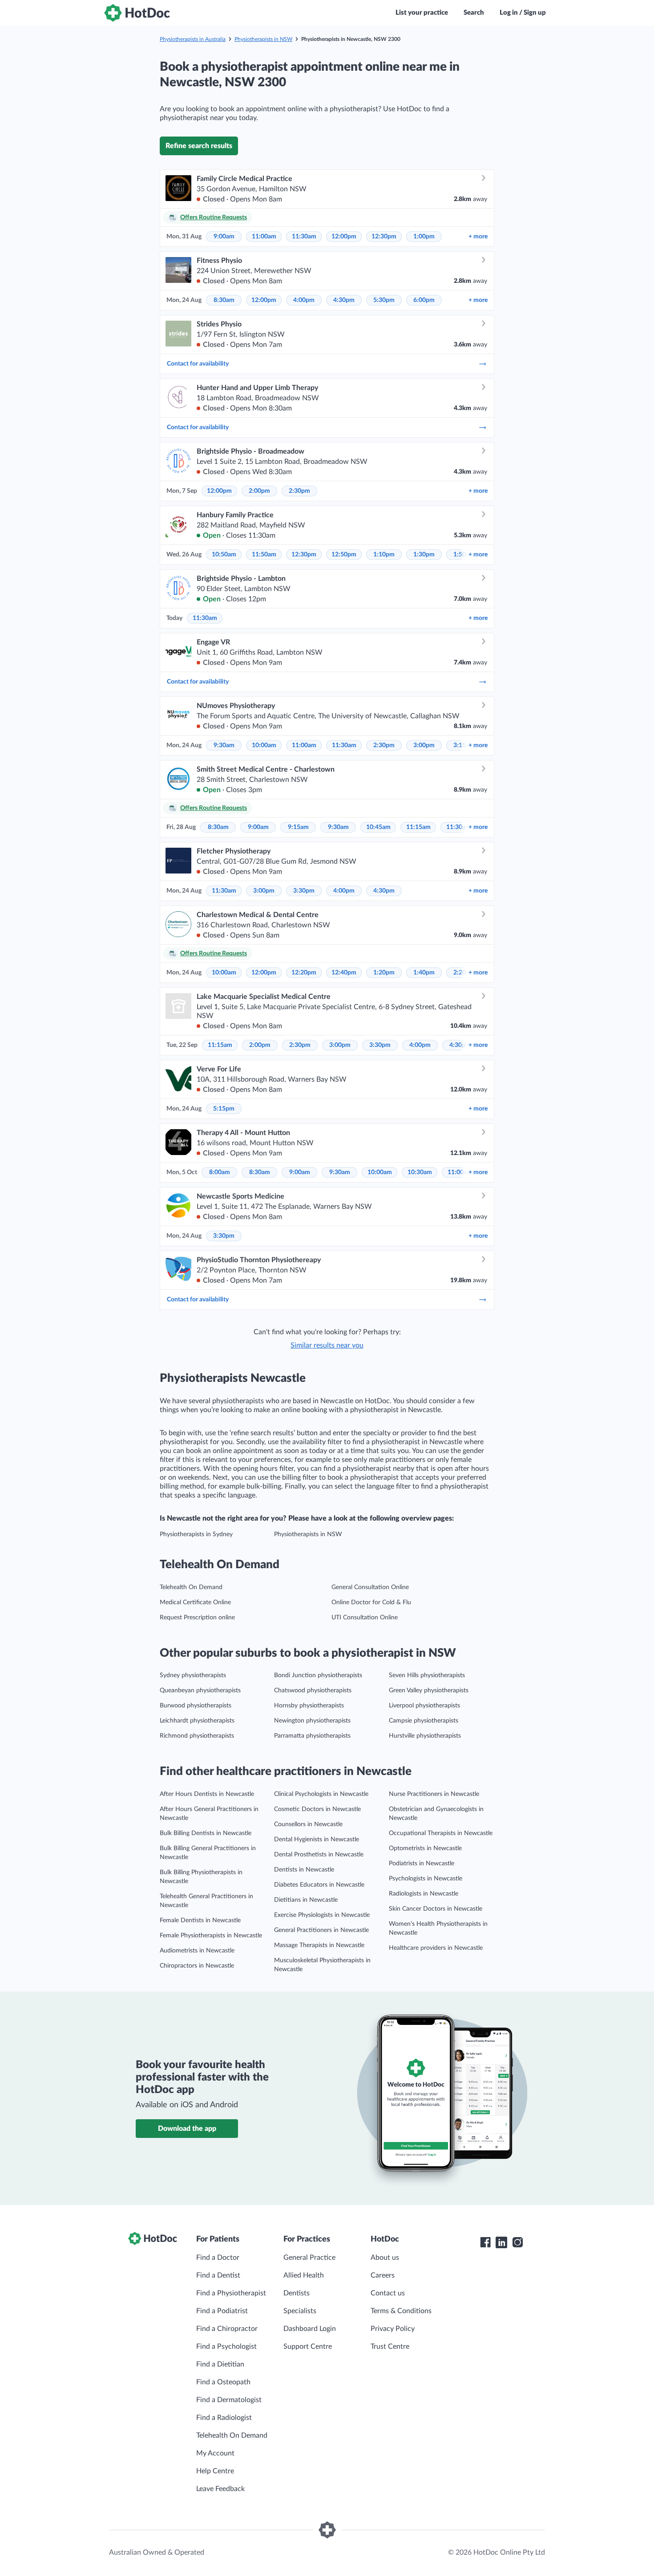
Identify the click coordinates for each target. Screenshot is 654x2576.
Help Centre (215, 2471)
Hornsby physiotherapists (309, 1706)
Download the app (187, 2129)
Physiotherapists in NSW (263, 39)
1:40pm (424, 973)
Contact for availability (198, 364)
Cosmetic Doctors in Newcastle (317, 1809)
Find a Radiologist (224, 2418)
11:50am (264, 555)
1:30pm (424, 555)
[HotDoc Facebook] (485, 2242)
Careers (383, 2275)
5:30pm (384, 300)
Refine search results (199, 146)
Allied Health (304, 2275)
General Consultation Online (370, 1587)
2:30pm (299, 491)
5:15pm (224, 1109)
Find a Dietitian (220, 2364)
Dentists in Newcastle (304, 1870)
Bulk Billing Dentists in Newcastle (206, 1833)
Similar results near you (327, 1345)
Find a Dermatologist (229, 2400)
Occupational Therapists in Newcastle (441, 1833)
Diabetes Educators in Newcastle (319, 1885)
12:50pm (344, 555)
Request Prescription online (197, 1618)
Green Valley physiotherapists (429, 1690)
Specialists (300, 2311)
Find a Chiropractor (227, 2329)
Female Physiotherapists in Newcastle (211, 1936)
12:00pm (344, 237)
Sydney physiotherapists (193, 1675)
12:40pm (344, 973)
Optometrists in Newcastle (425, 1848)
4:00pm (304, 300)
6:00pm (424, 300)
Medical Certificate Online (195, 1602)
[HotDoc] (137, 13)
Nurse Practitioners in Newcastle (434, 1794)
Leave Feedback (220, 2489)
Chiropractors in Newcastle (197, 1966)
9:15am (298, 827)
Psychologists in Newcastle (426, 1879)
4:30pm (344, 300)
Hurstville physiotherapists (425, 1736)
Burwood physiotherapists (196, 1706)
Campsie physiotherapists (424, 1721)
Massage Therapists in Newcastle (319, 1945)
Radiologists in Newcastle (424, 1894)
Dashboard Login (310, 2329)
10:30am (420, 1172)
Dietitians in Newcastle (306, 1900)
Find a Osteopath (223, 2382)
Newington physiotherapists (312, 1721)
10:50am (224, 555)
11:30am (304, 237)
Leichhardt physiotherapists (197, 1721)
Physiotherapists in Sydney (196, 1534)
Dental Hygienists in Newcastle (317, 1839)
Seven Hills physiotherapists (427, 1675)
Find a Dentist (218, 2275)
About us (385, 2258)
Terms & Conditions (401, 2311)
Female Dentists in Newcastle (200, 1920)
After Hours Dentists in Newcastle (207, 1794)
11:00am (264, 237)
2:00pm (259, 491)
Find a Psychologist (226, 2347)
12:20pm (304, 973)
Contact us (388, 2293)
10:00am (264, 745)
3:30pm (304, 891)
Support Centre (308, 2347)
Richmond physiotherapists (197, 1736)
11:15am (418, 827)
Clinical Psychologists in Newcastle (321, 1794)
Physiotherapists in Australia (193, 39)
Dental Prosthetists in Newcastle (319, 1855)
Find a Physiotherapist (231, 2293)
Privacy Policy (393, 2329)
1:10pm (384, 555)
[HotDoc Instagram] (517, 2242)
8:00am (220, 1172)
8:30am (224, 300)
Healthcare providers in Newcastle (436, 1948)
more (478, 237)
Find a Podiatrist (222, 2311)
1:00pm (424, 237)
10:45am (378, 827)
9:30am (224, 745)
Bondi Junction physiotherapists (318, 1675)
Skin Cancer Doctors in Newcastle (436, 1909)
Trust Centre (390, 2347)
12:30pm (384, 237)
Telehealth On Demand (191, 1587)
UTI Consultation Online (365, 1618)
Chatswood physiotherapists (313, 1690)
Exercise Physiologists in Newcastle (322, 1915)
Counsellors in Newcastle (308, 1824)
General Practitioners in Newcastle (321, 1930)
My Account (215, 2453)
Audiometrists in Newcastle (197, 1951)
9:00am (224, 237)
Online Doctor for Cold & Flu (371, 1602)
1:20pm (384, 973)
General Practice (309, 2258)
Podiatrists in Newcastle (422, 1864)
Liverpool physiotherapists (424, 1706)
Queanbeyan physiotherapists (200, 1690)
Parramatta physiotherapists (312, 1736)
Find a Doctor (218, 2258)
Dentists (297, 2293)
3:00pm (424, 745)
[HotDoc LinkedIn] (501, 2242)
